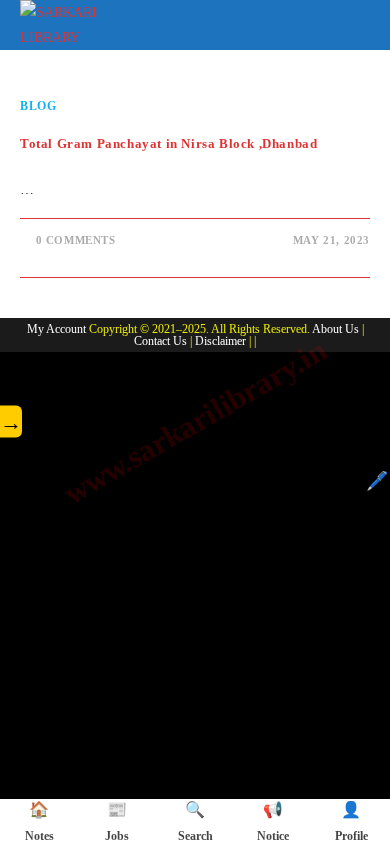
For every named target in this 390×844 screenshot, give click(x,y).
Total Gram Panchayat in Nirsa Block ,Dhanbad (168, 143)
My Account (56, 329)
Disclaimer (220, 341)
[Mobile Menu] (356, 21)
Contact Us (160, 341)
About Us (335, 329)
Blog (38, 106)
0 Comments (76, 240)
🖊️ (377, 481)
